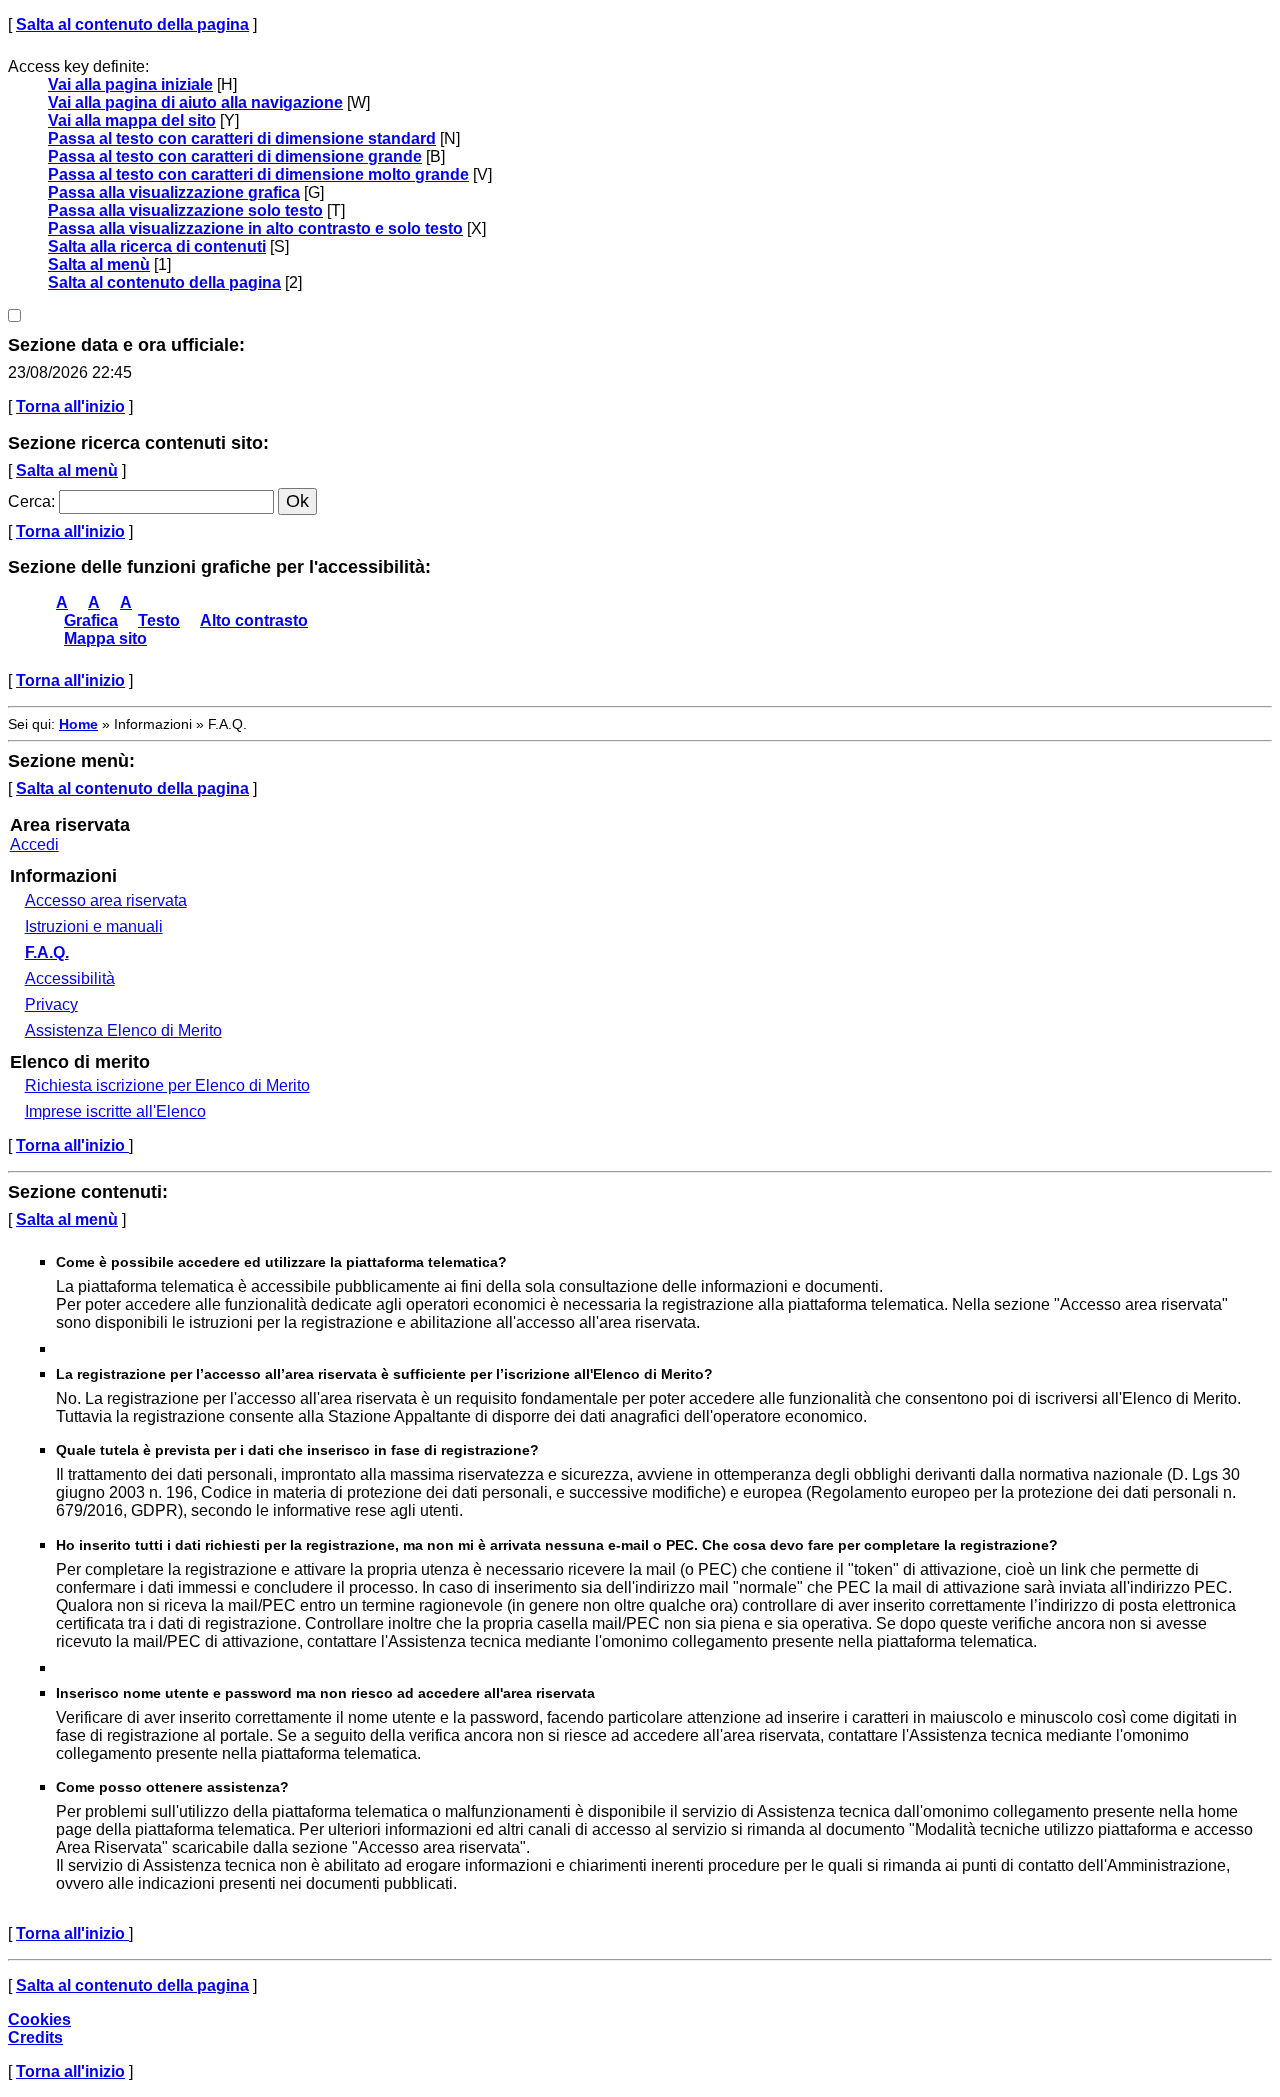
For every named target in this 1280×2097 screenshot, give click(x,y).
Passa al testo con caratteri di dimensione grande (235, 156)
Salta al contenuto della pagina (132, 24)
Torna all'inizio (70, 406)
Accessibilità (70, 978)
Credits (35, 2037)
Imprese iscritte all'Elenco (115, 1111)
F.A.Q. (47, 952)
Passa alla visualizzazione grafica (174, 192)
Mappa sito (105, 638)
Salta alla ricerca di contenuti (157, 246)
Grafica (91, 620)
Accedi (34, 844)
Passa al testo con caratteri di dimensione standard (242, 138)
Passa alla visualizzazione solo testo (185, 210)
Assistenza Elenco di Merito (123, 1030)
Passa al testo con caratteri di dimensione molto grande (258, 174)
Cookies (39, 2019)
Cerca (29, 501)
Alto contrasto (254, 620)
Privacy (51, 1004)
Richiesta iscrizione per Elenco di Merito (167, 1085)
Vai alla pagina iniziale (130, 84)
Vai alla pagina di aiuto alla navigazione (195, 102)
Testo (159, 620)
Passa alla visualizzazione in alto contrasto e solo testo (255, 228)
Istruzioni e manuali (94, 926)
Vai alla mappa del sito (132, 120)
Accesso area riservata (106, 900)
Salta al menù (99, 264)
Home (78, 724)
